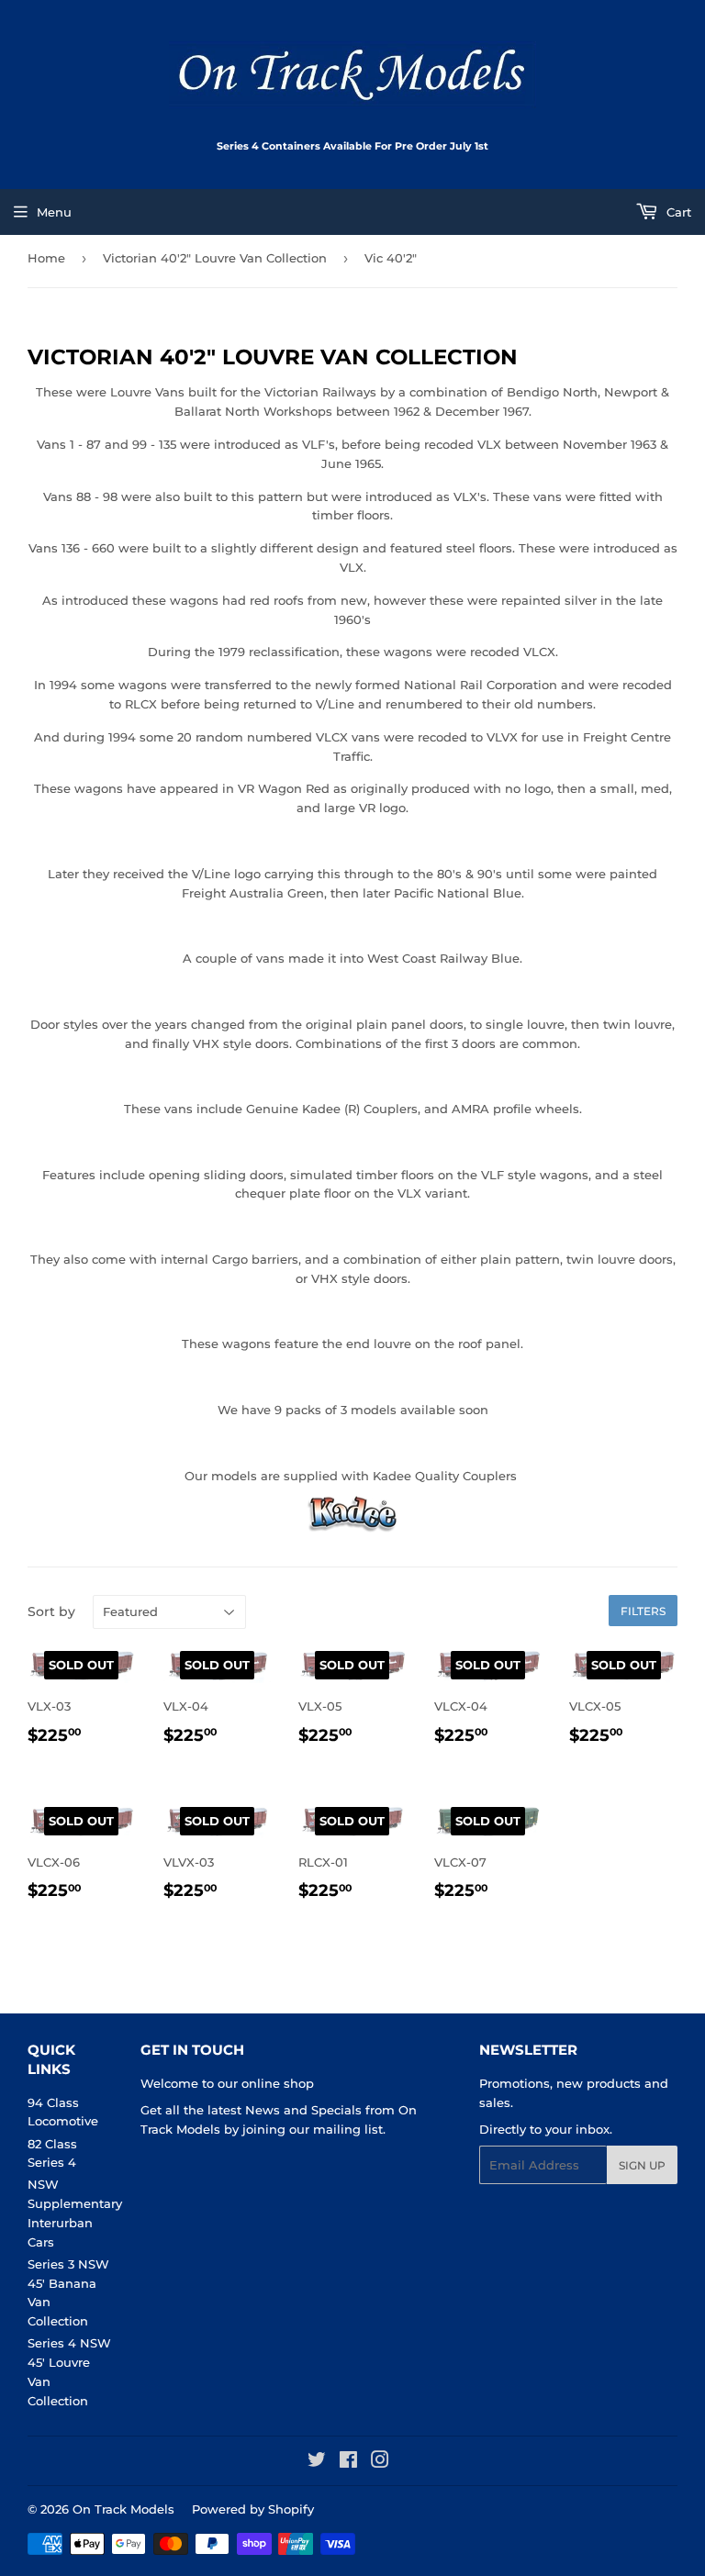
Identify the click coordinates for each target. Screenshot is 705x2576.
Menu (54, 212)
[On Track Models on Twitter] (317, 2462)
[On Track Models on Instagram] (380, 2462)
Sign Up (642, 2165)
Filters (643, 1611)
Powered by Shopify (253, 2509)
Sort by (51, 1611)
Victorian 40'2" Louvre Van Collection (215, 258)
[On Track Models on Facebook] (348, 2462)
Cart (677, 212)
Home (46, 258)
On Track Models (123, 2509)
